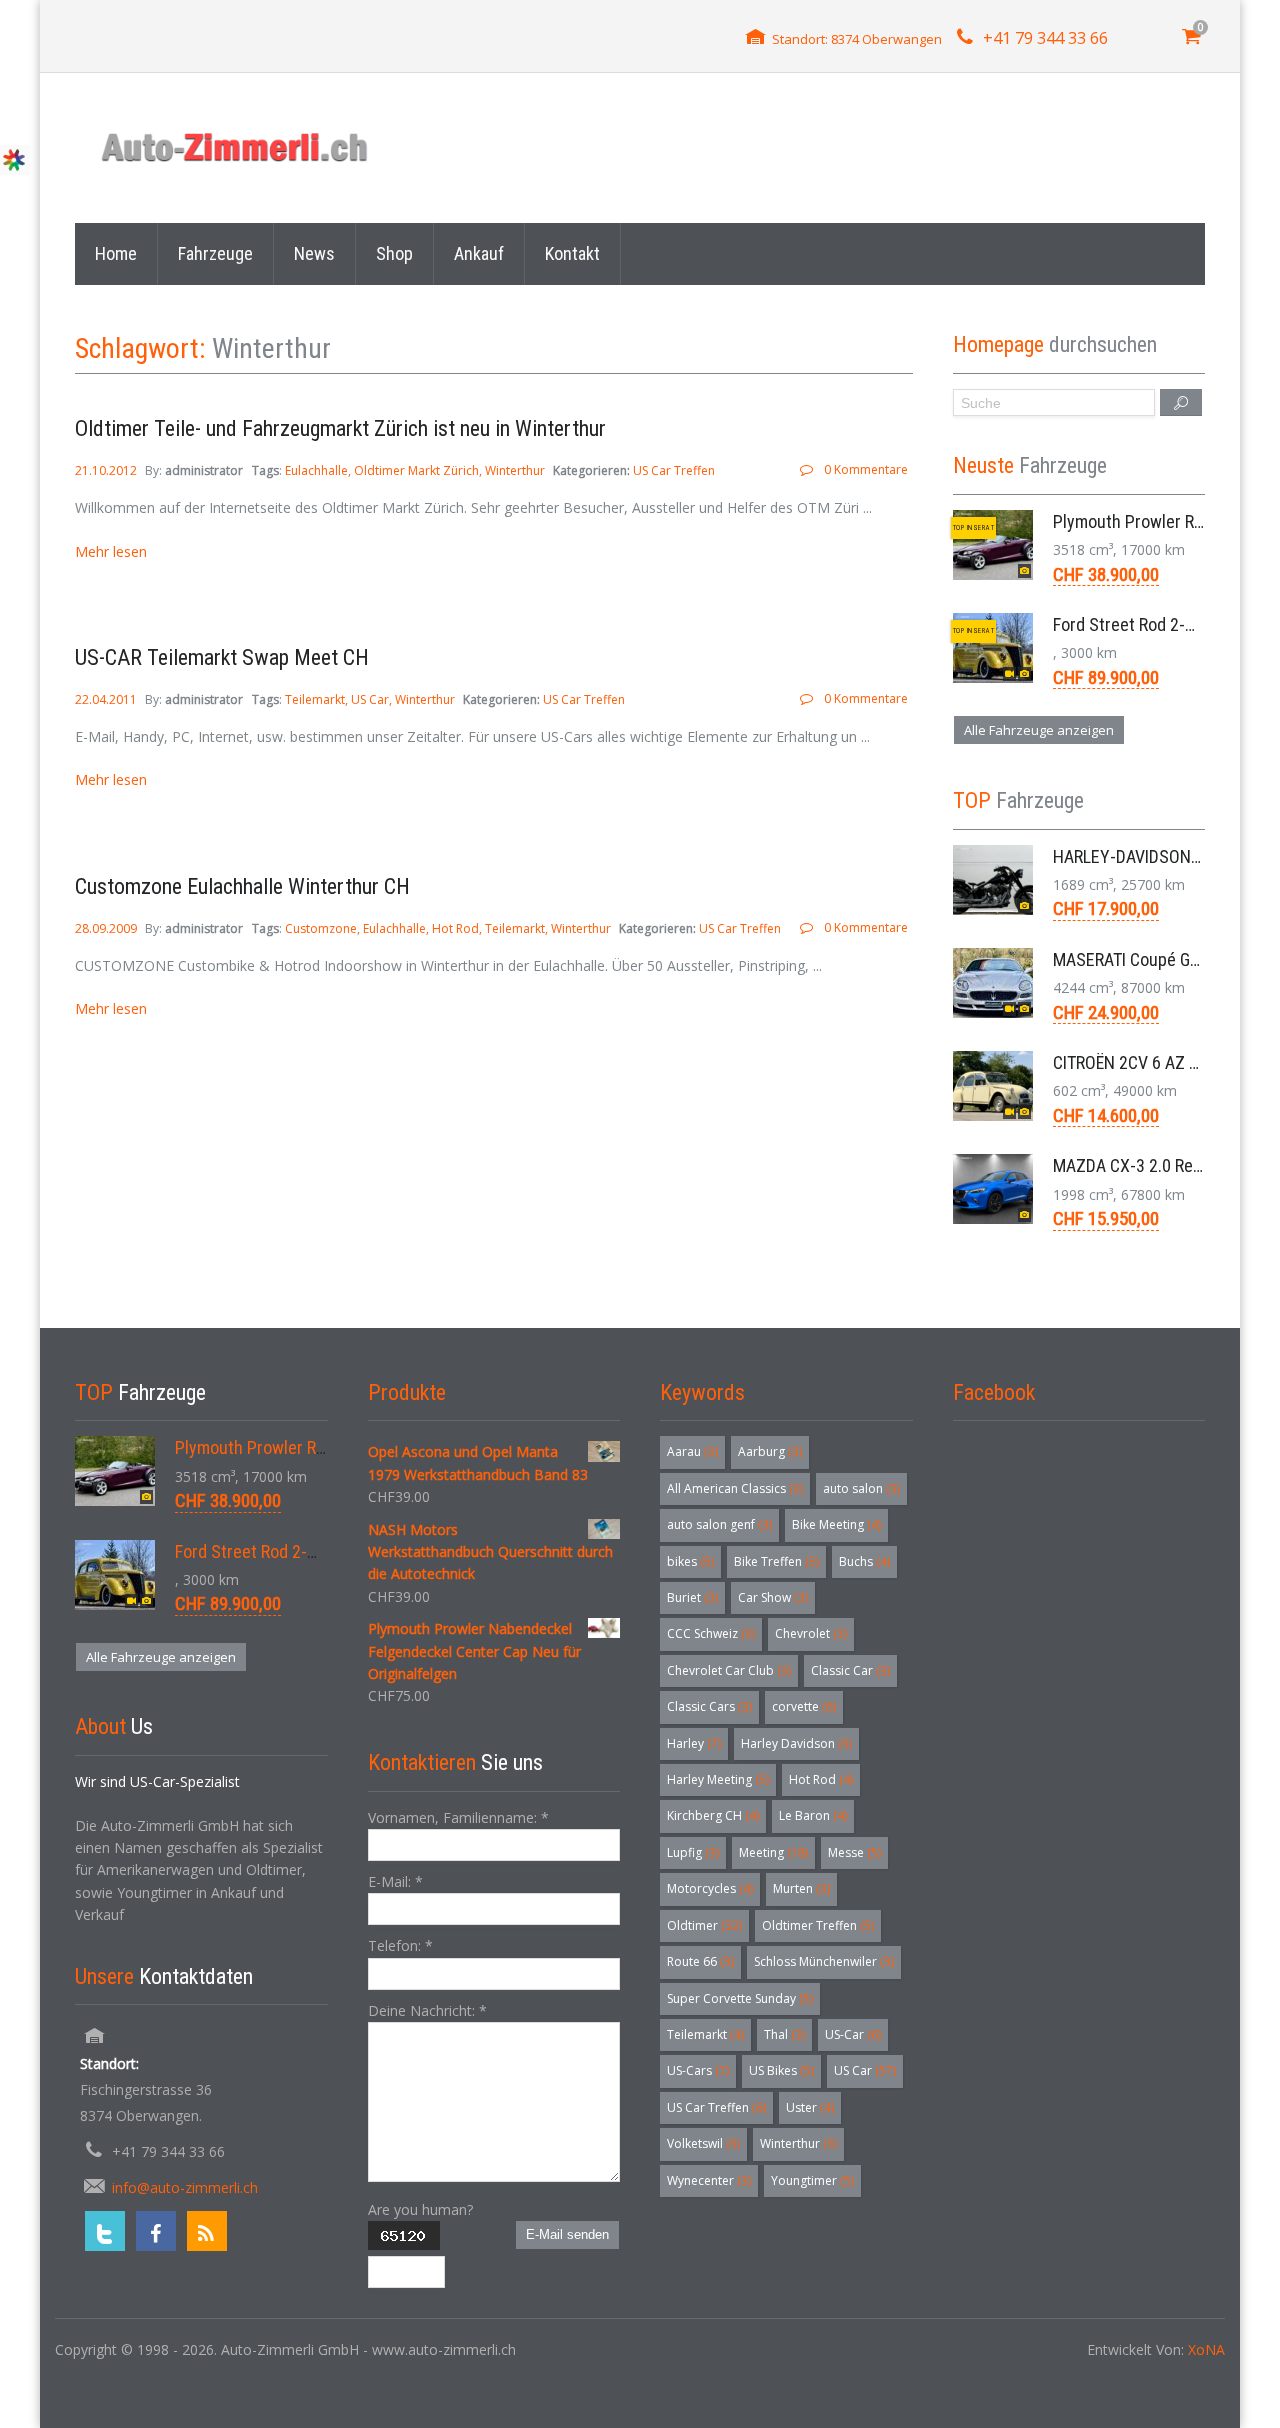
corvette (804, 1706)
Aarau (692, 1451)
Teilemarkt (315, 699)
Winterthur (515, 470)
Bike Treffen (776, 1561)
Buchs (864, 1561)
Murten (801, 1888)
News (314, 253)
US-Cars (698, 2070)
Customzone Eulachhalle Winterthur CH (242, 886)
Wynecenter (709, 2180)
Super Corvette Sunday (740, 1998)
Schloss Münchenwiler (824, 1961)
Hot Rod (455, 928)
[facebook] (156, 2231)
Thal (784, 2034)
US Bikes (781, 2070)
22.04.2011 (107, 699)
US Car (370, 699)
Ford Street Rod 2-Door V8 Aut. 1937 (306, 1551)
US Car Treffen (674, 470)
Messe (854, 1852)
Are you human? (420, 2209)
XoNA (1206, 2349)
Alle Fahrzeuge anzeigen (1039, 730)
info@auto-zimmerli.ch (185, 2187)
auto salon (861, 1488)
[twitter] (105, 2231)
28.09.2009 (107, 928)
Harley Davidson (796, 1743)
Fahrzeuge (215, 253)
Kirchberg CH (713, 1815)
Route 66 (700, 1961)
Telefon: (400, 1945)
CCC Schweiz (711, 1633)
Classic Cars (709, 1706)
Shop (394, 253)
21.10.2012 (107, 470)
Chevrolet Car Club (729, 1670)
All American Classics (735, 1488)
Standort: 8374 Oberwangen (857, 39)
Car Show (773, 1597)
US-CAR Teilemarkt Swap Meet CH (222, 657)
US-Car (853, 2034)
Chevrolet (811, 1633)
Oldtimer (704, 1925)
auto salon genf (719, 1524)
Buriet (692, 1597)
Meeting (773, 1852)
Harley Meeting (718, 1779)
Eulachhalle (316, 470)
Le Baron (813, 1815)
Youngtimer (812, 2180)
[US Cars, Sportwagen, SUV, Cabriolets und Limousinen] (235, 147)
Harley (694, 1743)
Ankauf (479, 253)
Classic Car (850, 1670)
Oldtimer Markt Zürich (416, 470)
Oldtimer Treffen (818, 1925)
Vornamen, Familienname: (458, 1817)
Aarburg (770, 1451)
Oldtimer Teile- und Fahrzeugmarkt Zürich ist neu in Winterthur (340, 428)
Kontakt (572, 253)
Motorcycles (710, 1888)
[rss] (207, 2231)
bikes (690, 1561)
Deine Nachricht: (427, 2010)
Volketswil (703, 2143)
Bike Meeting (836, 1524)
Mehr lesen (111, 551)
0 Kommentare (865, 469)
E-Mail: (395, 1881)
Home (116, 253)
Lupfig (693, 1852)
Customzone (321, 928)
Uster (810, 2107)
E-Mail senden (567, 2234)
